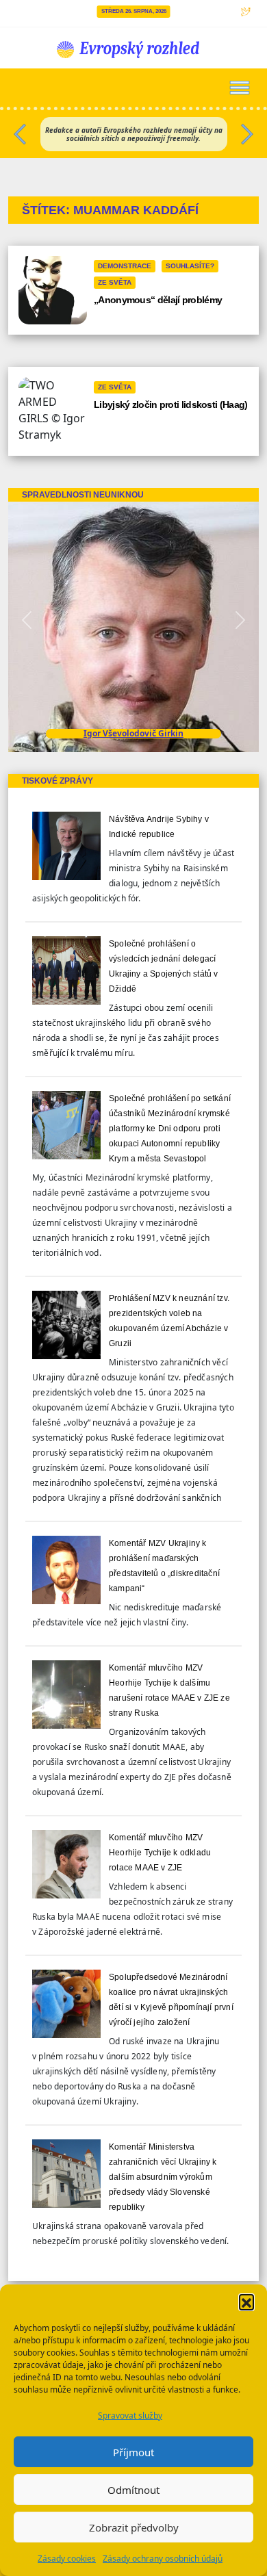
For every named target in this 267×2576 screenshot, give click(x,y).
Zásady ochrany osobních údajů (163, 2559)
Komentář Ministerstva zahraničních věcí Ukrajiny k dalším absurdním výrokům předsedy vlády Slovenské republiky (163, 2177)
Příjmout (133, 2452)
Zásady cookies (67, 2559)
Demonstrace (125, 266)
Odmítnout (133, 2490)
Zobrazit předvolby (134, 2527)
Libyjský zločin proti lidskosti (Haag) (170, 404)
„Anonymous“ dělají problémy (158, 300)
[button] (246, 2302)
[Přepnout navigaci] (240, 88)
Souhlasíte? (190, 266)
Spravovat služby (130, 2416)
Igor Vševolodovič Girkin (133, 733)
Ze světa (115, 282)
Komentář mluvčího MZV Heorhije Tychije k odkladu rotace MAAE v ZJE (160, 1853)
